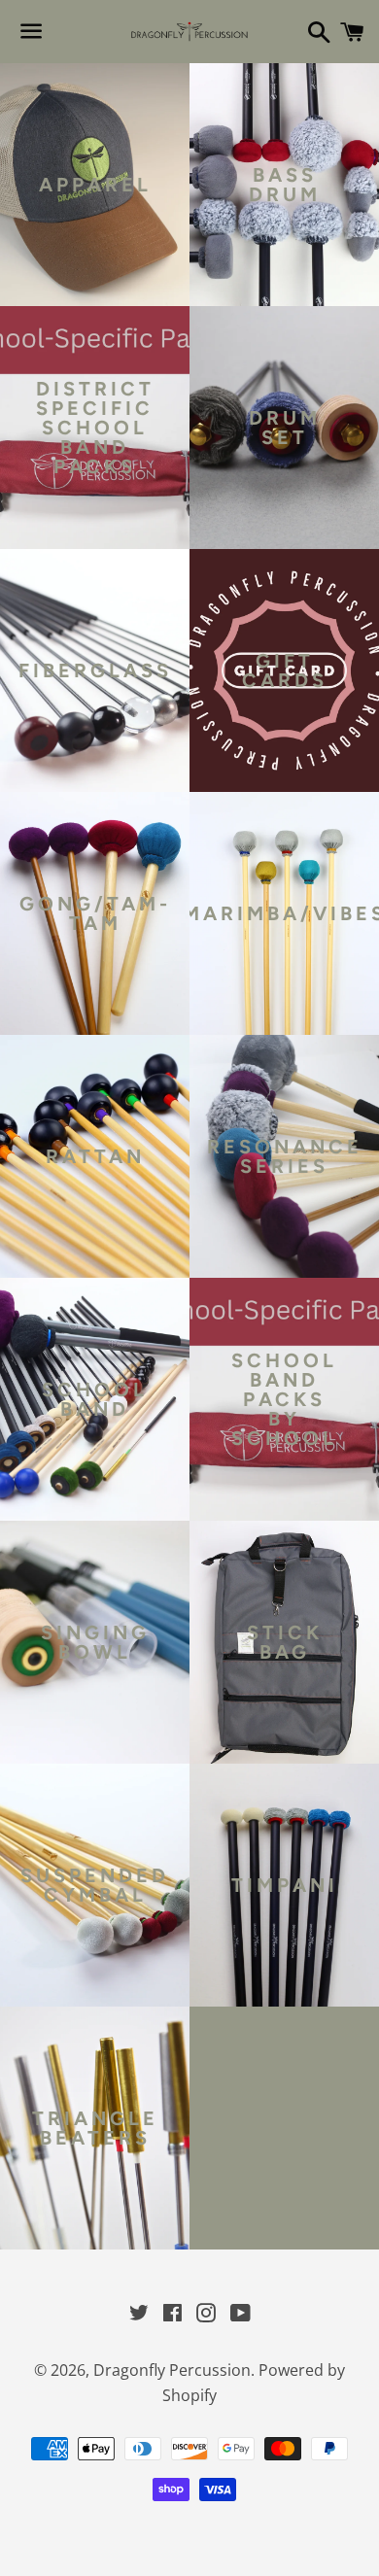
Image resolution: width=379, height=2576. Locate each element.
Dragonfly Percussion (172, 2370)
